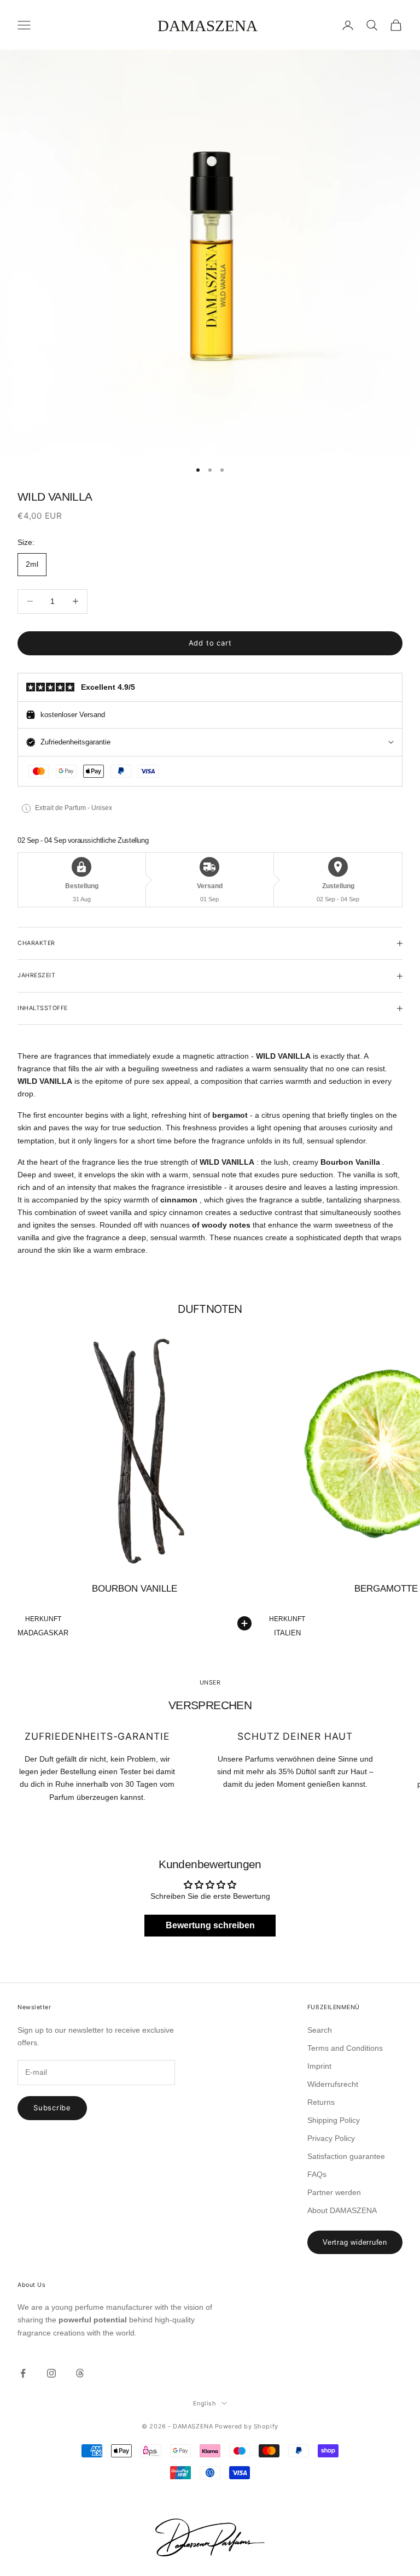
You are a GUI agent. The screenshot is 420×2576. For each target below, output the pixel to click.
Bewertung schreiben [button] (210, 1925)
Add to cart (210, 643)
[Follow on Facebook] (23, 2373)
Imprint (319, 2066)
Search (320, 2030)
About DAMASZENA (342, 2210)
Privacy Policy (331, 2138)
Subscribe (52, 2108)
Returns (321, 2102)
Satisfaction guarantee (346, 2156)
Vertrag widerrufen (355, 2242)
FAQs (317, 2174)
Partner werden (334, 2192)
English (205, 2403)
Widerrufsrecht (333, 2084)
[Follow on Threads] (80, 2373)
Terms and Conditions (345, 2048)
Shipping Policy (334, 2120)
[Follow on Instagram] (51, 2373)
